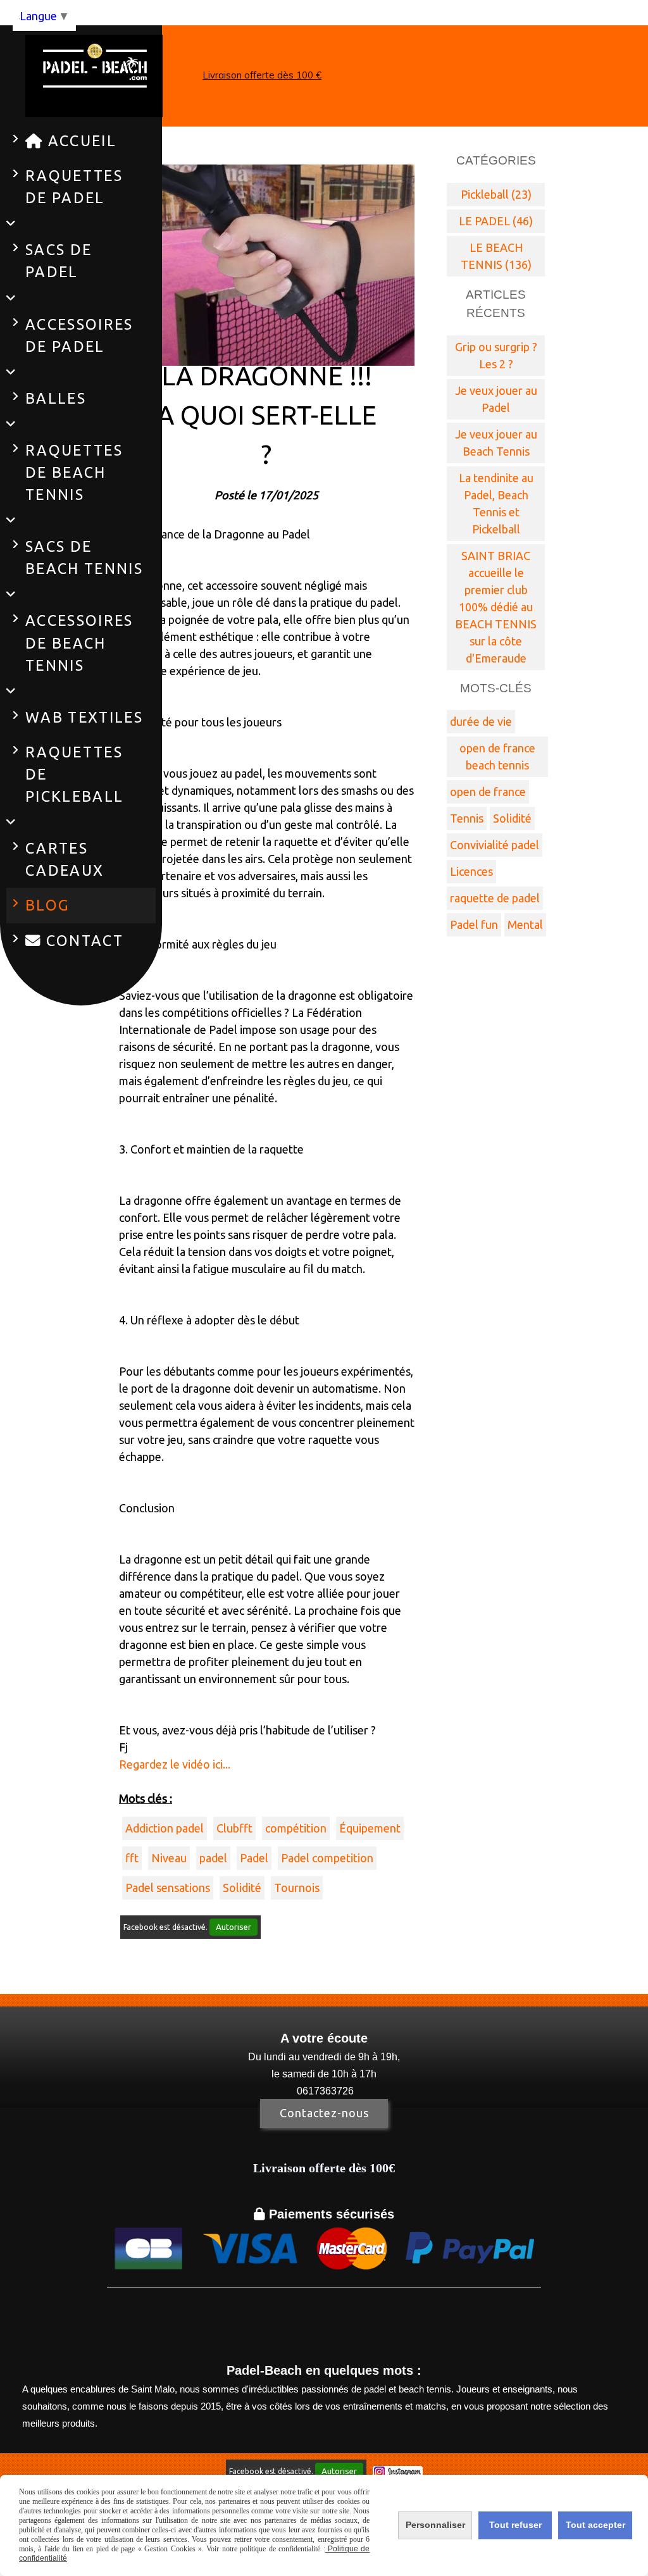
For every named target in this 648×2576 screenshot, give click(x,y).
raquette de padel (495, 898)
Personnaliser (435, 2525)
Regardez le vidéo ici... (175, 1764)
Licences (471, 871)
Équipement (370, 1828)
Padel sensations (168, 1888)
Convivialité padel (495, 845)
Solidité (242, 1888)
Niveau (169, 1858)
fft (132, 1858)
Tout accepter (595, 2525)
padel (213, 1858)
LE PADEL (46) (496, 221)
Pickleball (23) (496, 194)
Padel (254, 1858)
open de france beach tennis (497, 756)
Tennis (467, 818)
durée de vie (481, 721)
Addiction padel (165, 1828)
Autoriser (234, 1927)
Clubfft (234, 1828)
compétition (296, 1828)
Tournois (297, 1888)
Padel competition (327, 1858)
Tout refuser (515, 2525)
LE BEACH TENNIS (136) (496, 256)
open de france (488, 792)
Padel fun (474, 924)
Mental (525, 924)
